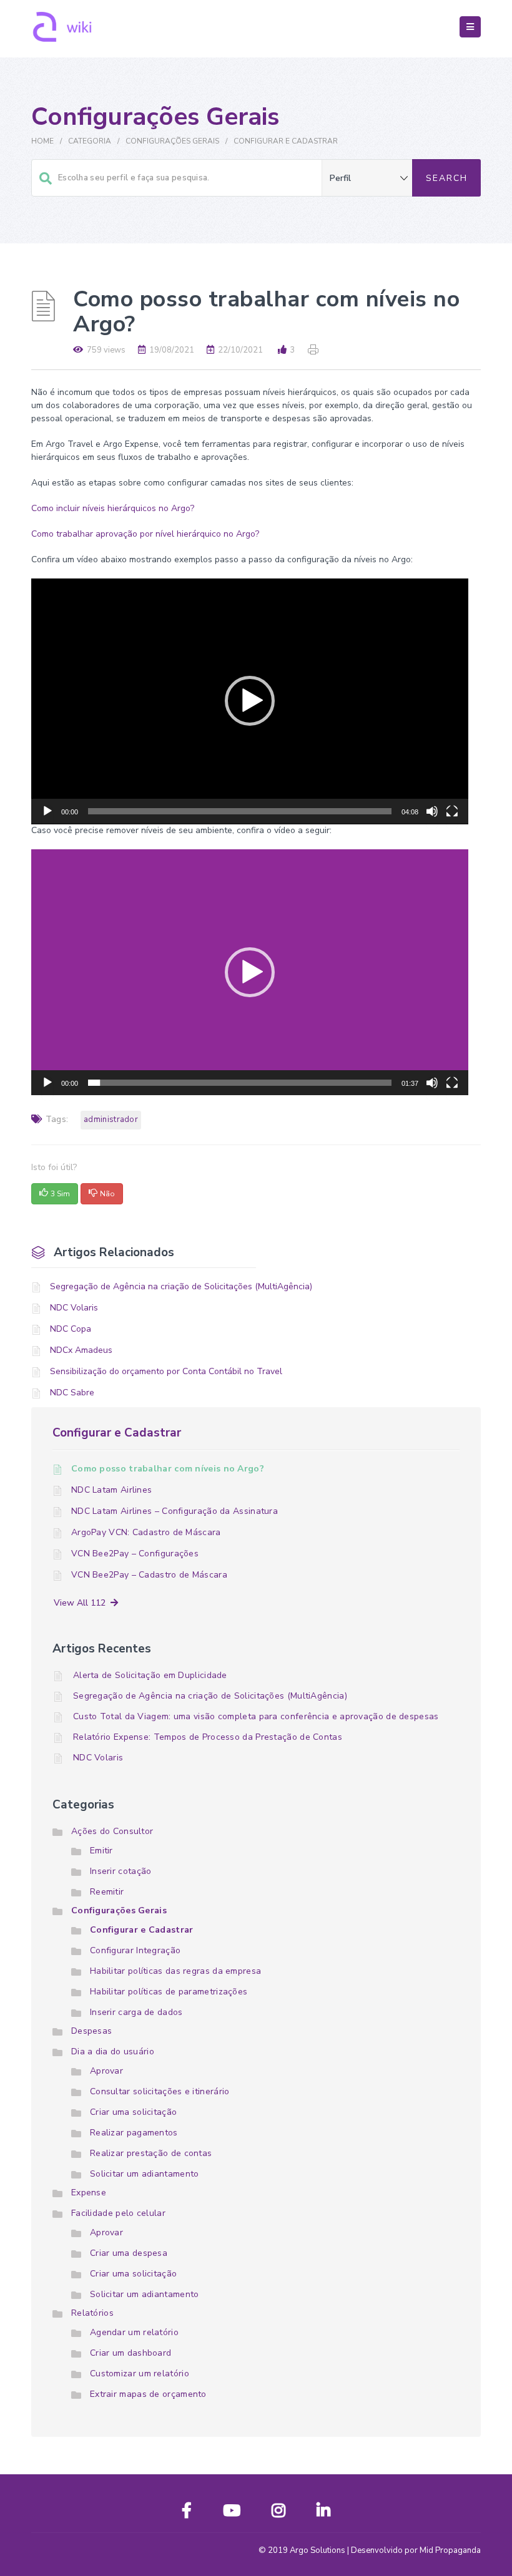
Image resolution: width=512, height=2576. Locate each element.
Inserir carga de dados (136, 2012)
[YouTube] (232, 2513)
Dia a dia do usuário (113, 2052)
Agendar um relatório (134, 2332)
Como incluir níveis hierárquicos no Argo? (113, 508)
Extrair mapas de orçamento (148, 2394)
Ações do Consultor (112, 1831)
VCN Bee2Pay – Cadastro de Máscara (149, 1575)
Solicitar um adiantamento (145, 2174)
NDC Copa (71, 1329)
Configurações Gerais (172, 141)
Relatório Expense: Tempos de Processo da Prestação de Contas (208, 1737)
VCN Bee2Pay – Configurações (135, 1554)
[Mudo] (432, 817)
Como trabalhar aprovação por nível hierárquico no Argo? (145, 534)
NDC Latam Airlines (111, 1490)
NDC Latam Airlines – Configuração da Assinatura (175, 1511)
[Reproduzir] (47, 817)
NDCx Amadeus (81, 1350)
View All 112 (82, 1603)
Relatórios (92, 2313)
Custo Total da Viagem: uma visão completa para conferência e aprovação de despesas (256, 1716)
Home (42, 141)
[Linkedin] (323, 2513)
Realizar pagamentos (134, 2133)
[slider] (240, 811)
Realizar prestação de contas (151, 2153)
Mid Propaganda (450, 2550)
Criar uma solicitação (133, 2112)
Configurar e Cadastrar (286, 141)
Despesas (91, 2031)
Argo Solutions (318, 2550)
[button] (250, 701)
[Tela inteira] (452, 817)
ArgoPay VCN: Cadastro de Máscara (146, 1532)
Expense (89, 2193)
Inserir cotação (121, 1871)
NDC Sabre (72, 1393)
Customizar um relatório (140, 2374)
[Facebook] (187, 2513)
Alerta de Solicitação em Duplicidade (150, 1675)
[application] (250, 701)
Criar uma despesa (129, 2253)
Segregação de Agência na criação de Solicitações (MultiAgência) (181, 1286)
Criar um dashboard (130, 2353)
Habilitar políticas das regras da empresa (175, 1971)
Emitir (101, 1851)
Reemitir (107, 1892)
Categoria (90, 141)
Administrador (111, 1120)
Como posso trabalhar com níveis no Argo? (168, 1469)
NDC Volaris (74, 1308)
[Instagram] (278, 2513)
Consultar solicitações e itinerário (160, 2091)
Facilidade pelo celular (118, 2213)
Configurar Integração (135, 1950)
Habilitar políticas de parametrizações (169, 1992)
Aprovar (106, 2071)
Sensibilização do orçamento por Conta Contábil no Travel (166, 1371)
